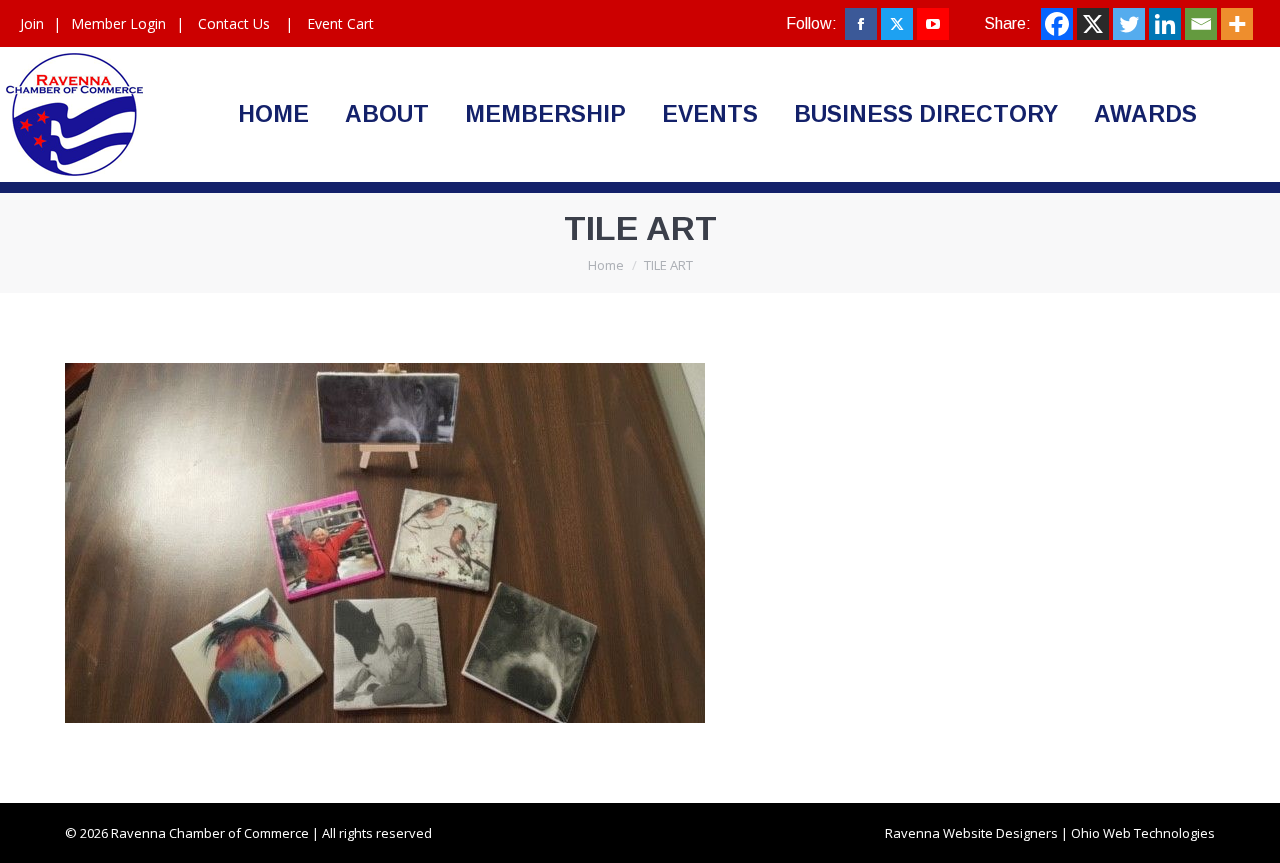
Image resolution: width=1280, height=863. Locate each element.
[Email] (1201, 24)
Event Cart (340, 23)
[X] (1093, 24)
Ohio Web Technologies (1143, 833)
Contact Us (234, 23)
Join (32, 23)
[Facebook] (1057, 24)
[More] (1237, 24)
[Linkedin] (1165, 24)
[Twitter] (1129, 24)
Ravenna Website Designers (971, 833)
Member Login (118, 23)
